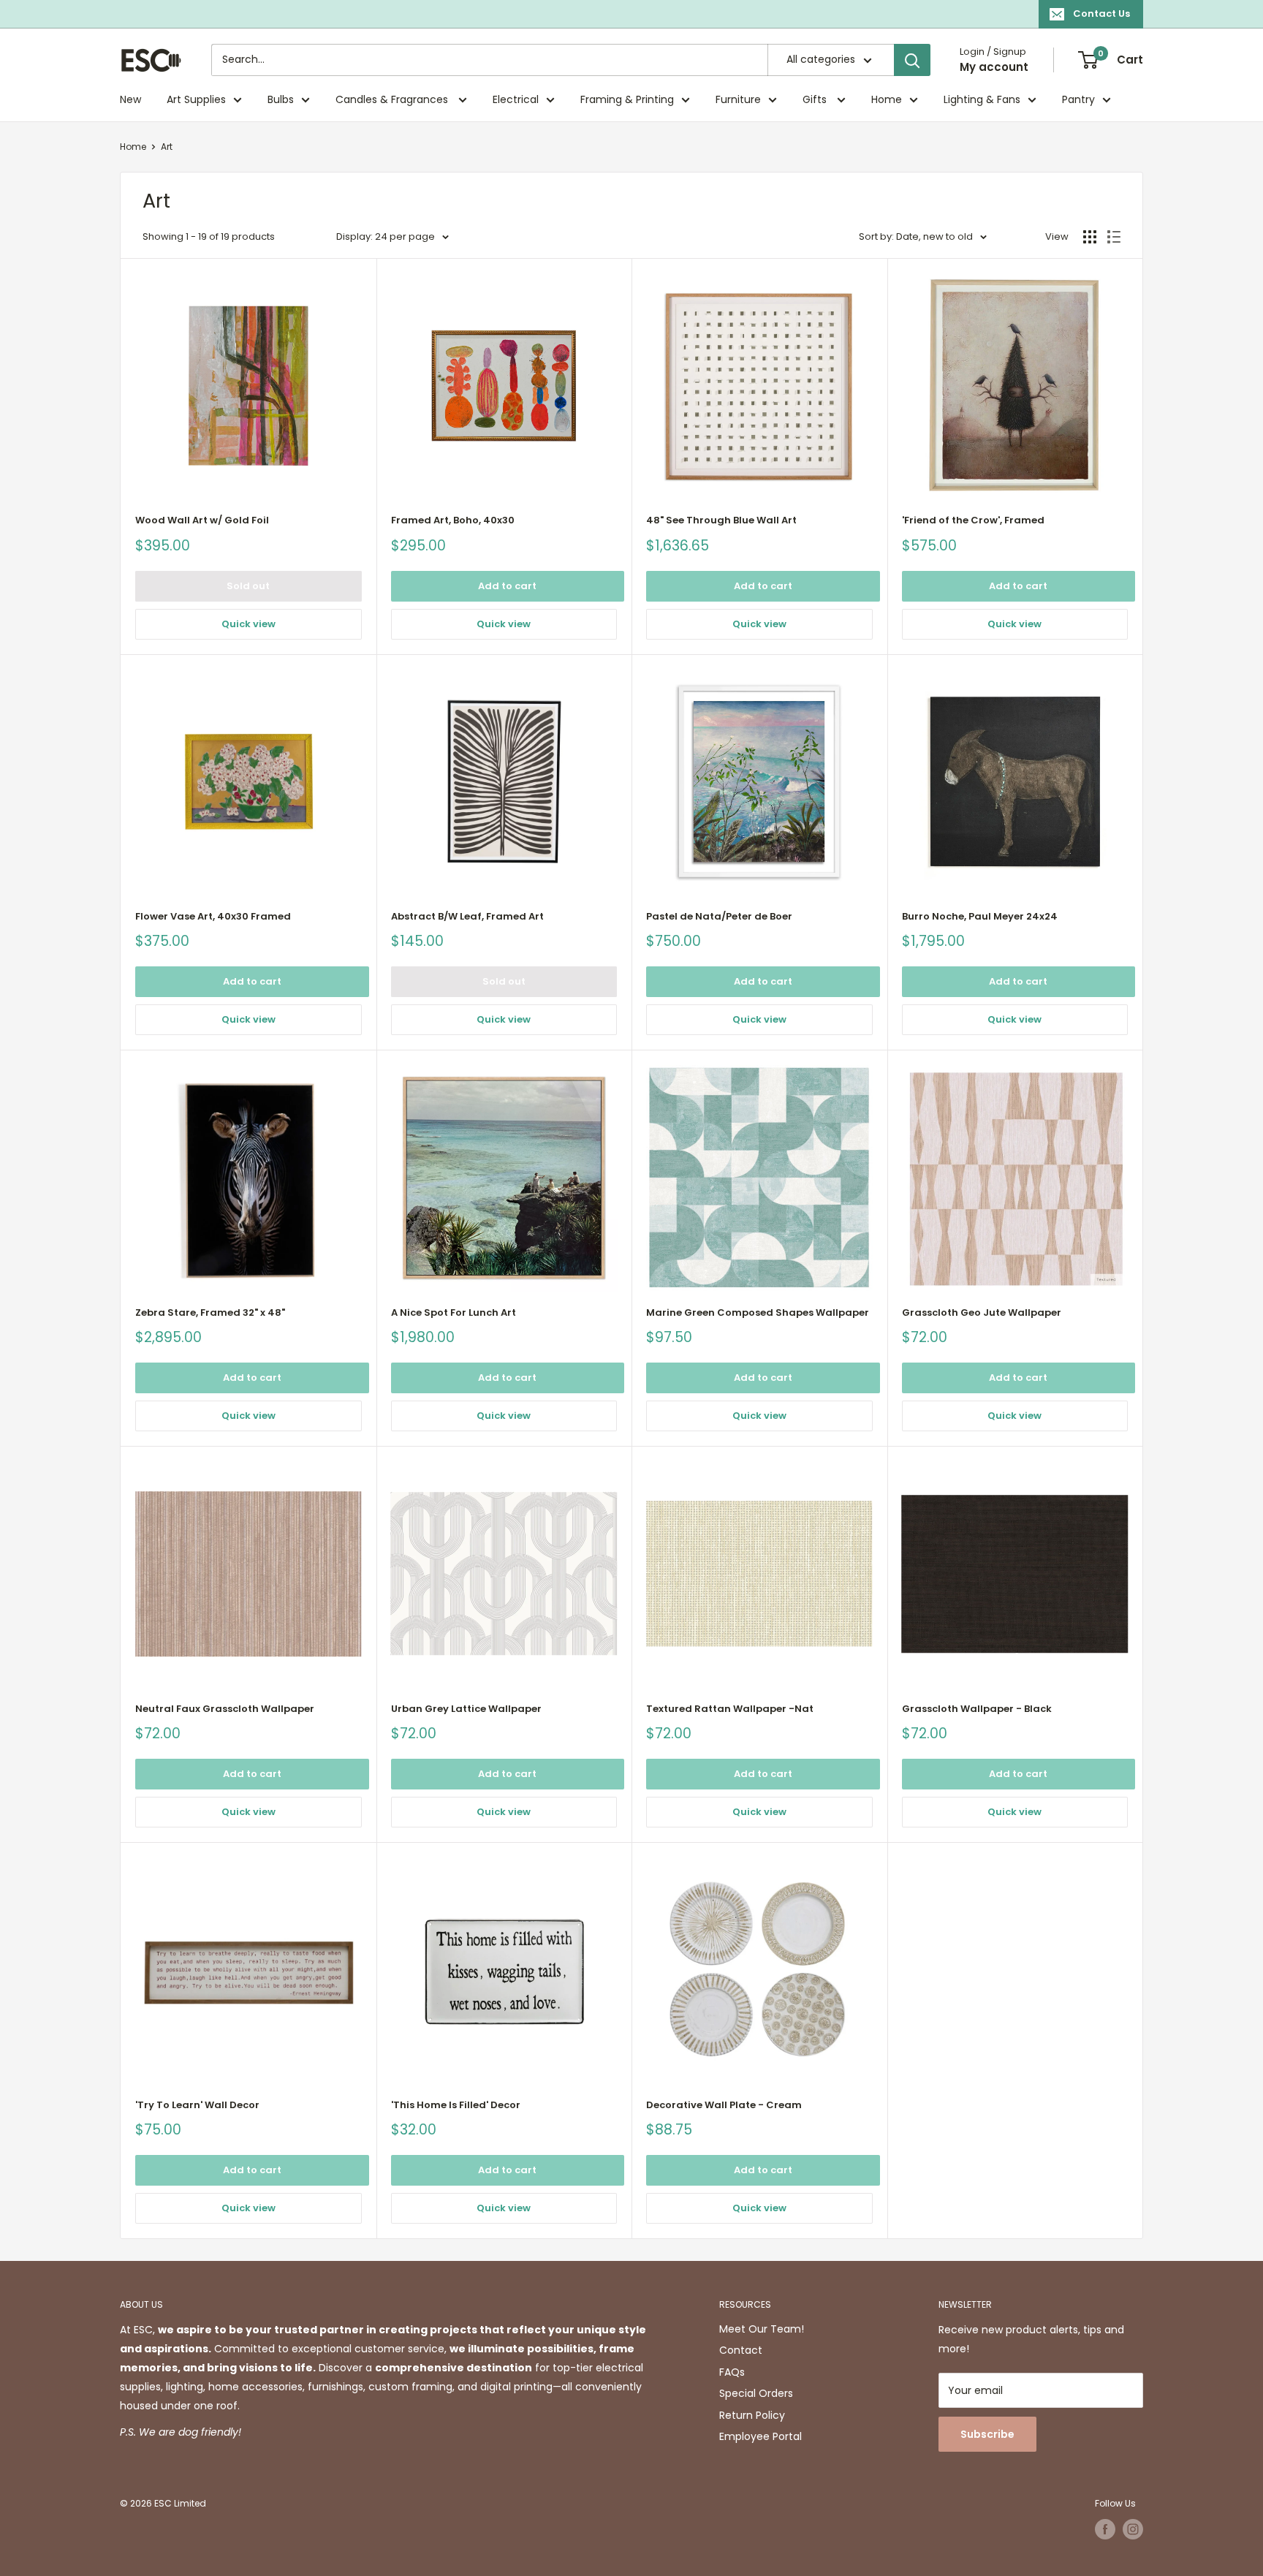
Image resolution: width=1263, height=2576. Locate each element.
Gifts (816, 99)
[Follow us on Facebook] (1105, 2529)
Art (167, 147)
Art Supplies (196, 99)
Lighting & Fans (982, 99)
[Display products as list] (1114, 237)
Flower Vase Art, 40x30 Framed (213, 916)
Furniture (738, 99)
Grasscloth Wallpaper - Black (977, 1709)
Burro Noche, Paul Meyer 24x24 (980, 916)
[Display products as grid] (1090, 237)
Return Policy (752, 2415)
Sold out (248, 586)
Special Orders (756, 2393)
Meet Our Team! (762, 2329)
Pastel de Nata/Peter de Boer (719, 916)
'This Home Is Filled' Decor (456, 2105)
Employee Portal (761, 2436)
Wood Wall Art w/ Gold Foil (202, 520)
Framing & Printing (627, 99)
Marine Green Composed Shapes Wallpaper (758, 1312)
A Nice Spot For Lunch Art (454, 1312)
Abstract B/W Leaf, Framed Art (467, 916)
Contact (741, 2350)
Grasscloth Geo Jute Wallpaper (982, 1312)
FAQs (732, 2372)
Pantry (1078, 99)
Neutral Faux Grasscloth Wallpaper (225, 1709)
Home (887, 99)
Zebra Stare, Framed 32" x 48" (210, 1312)
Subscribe (987, 2434)
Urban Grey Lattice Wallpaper (466, 1709)
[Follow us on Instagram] (1133, 2529)
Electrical (516, 99)
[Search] (912, 60)
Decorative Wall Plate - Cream (724, 2105)
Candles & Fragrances (393, 99)
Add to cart (507, 586)
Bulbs (281, 99)
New (130, 99)
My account (994, 67)
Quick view (249, 624)
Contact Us (1101, 14)
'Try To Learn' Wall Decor (197, 2105)
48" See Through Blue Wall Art (721, 520)
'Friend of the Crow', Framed (973, 520)
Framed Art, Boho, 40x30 (453, 520)
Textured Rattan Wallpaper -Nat (730, 1709)
